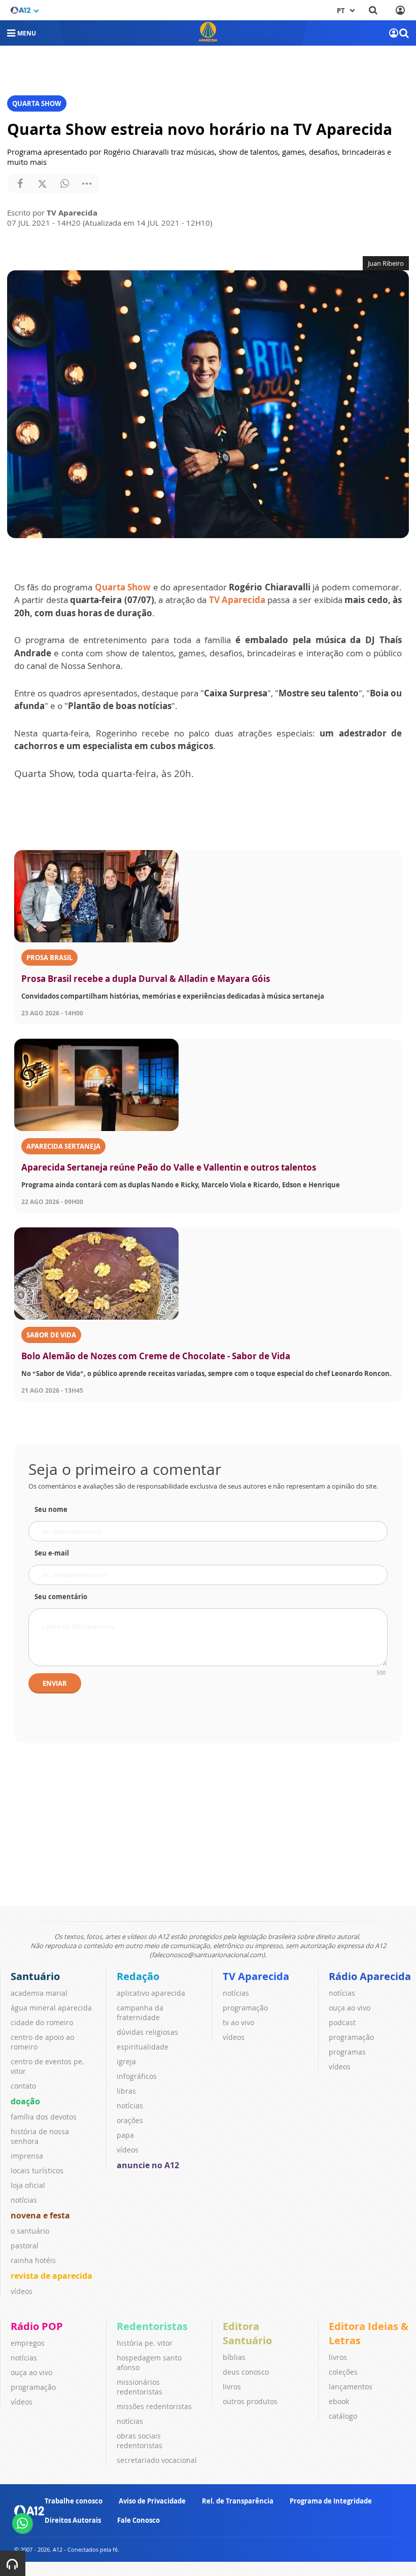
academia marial (39, 1993)
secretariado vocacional (157, 2460)
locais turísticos (37, 2171)
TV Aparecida (237, 600)
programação (245, 2008)
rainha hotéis (33, 2260)
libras (126, 2091)
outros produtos (250, 2401)
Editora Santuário (247, 2333)
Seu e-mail (52, 1553)
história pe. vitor (145, 2343)
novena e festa (40, 2215)
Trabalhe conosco (74, 2501)
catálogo (343, 2416)
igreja (126, 2061)
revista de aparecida (51, 2276)
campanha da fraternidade (140, 2013)
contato (23, 2086)
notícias (24, 2200)
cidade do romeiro (42, 2022)
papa (125, 2135)
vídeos (22, 2291)
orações (130, 2120)
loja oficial (28, 2185)
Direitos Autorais (73, 2520)
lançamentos (351, 2387)
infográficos (137, 2076)
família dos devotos (44, 2117)
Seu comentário (61, 1597)
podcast (342, 2022)
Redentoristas (152, 2326)
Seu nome (51, 1509)
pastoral (25, 2246)
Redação (138, 1976)
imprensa (27, 2156)
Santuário (35, 1976)
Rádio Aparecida (370, 1976)
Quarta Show (123, 587)
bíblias (234, 2357)
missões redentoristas (154, 2406)
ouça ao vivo (350, 2008)
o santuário (30, 2231)
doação (25, 2101)
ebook (339, 2401)
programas (347, 2052)
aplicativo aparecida (151, 1993)
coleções (343, 2372)
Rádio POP (37, 2326)
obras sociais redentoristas (140, 2441)
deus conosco (246, 2372)
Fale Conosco (138, 2520)
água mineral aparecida (51, 2008)
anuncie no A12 (148, 2165)
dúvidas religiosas (147, 2032)
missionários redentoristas (140, 2387)
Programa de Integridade (331, 2501)
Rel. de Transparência (238, 2501)
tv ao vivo (238, 2022)
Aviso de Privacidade (152, 2501)
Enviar (55, 1683)
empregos (28, 2343)
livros (232, 2387)
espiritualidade (143, 2047)
